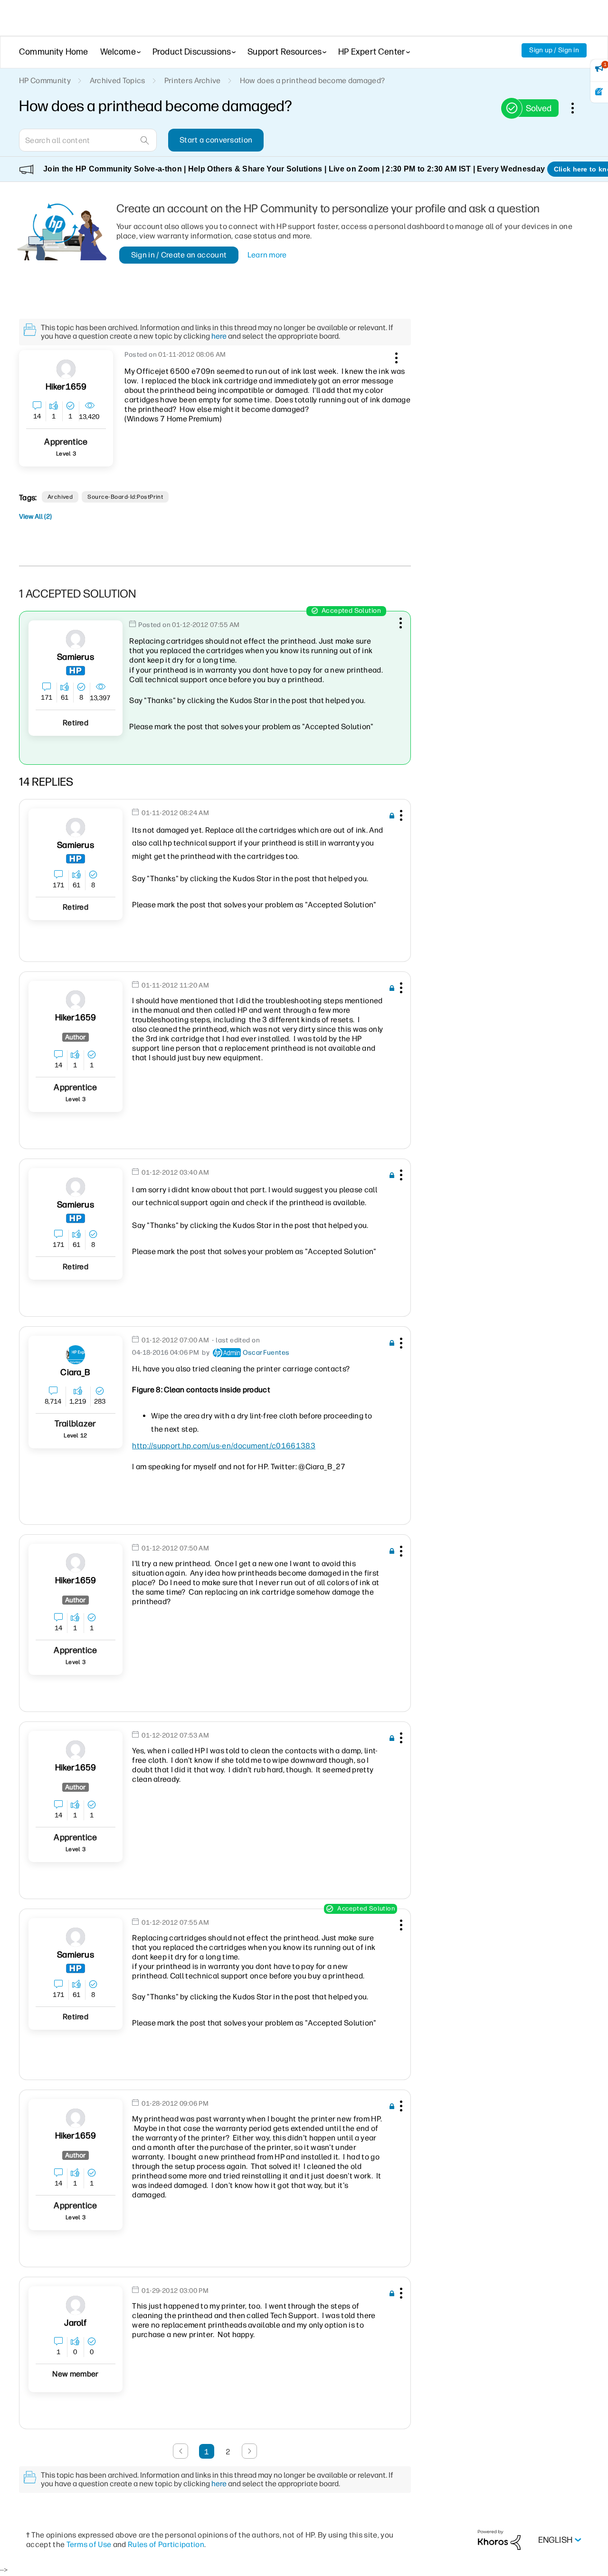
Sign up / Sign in (554, 50)
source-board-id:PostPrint (125, 497)
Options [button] (578, 108)
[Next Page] (249, 2451)
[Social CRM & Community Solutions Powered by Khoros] (499, 2540)
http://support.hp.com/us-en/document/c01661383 (224, 1446)
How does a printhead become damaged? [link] (313, 81)
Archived (60, 497)
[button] (395, 356)
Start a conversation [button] (216, 140)
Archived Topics (118, 81)
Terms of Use (89, 2544)
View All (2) (35, 517)
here (219, 336)
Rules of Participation (166, 2544)
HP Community (45, 81)
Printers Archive (193, 81)
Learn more (267, 255)
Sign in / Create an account (179, 255)
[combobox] (88, 140)
